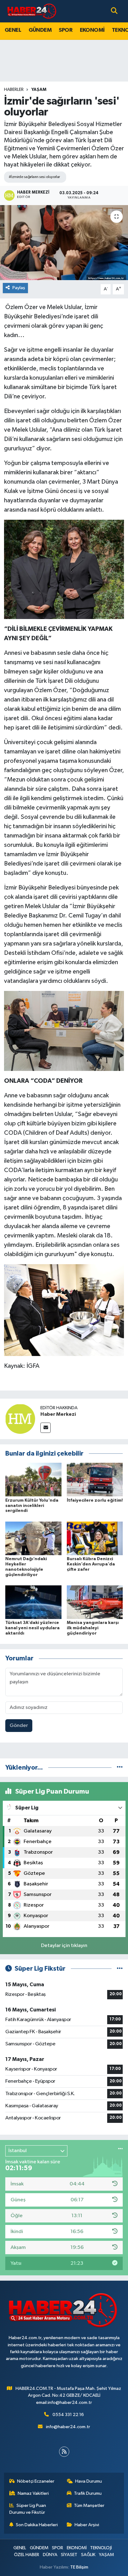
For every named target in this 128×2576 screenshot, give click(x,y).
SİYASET (69, 2555)
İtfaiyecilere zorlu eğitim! (95, 1500)
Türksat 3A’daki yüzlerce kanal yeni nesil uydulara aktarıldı (32, 1628)
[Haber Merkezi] (20, 1419)
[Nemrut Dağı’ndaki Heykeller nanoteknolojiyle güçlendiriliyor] (33, 1538)
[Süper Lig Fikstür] (120, 1969)
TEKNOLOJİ (101, 2548)
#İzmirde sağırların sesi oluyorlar (34, 177)
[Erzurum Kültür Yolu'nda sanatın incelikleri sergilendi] (33, 1479)
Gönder (19, 1726)
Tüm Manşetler (89, 2506)
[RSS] (64, 2452)
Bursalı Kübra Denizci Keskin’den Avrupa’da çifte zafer (91, 1564)
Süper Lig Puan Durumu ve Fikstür (28, 2509)
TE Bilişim (79, 2567)
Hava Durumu (89, 2481)
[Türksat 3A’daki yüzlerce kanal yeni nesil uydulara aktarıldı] (33, 1602)
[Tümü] (120, 1768)
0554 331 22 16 (68, 2415)
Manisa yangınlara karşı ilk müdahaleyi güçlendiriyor (93, 1628)
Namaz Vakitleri (33, 2493)
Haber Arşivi (87, 2525)
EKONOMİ (92, 30)
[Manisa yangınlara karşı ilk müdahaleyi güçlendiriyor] (95, 1602)
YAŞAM (39, 90)
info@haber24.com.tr (68, 2427)
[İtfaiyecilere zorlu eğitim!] (95, 1479)
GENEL (13, 30)
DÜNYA (50, 2555)
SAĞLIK (88, 2555)
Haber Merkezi (58, 1414)
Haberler (14, 90)
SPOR (66, 30)
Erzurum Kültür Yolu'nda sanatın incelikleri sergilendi (32, 1506)
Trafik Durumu (88, 2493)
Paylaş (19, 288)
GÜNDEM (40, 30)
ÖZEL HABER (27, 2555)
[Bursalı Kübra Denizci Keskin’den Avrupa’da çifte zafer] (95, 1538)
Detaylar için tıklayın (64, 1946)
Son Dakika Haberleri (37, 2525)
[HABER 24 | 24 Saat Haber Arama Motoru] (32, 11)
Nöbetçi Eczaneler (36, 2481)
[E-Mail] (46, 1428)
